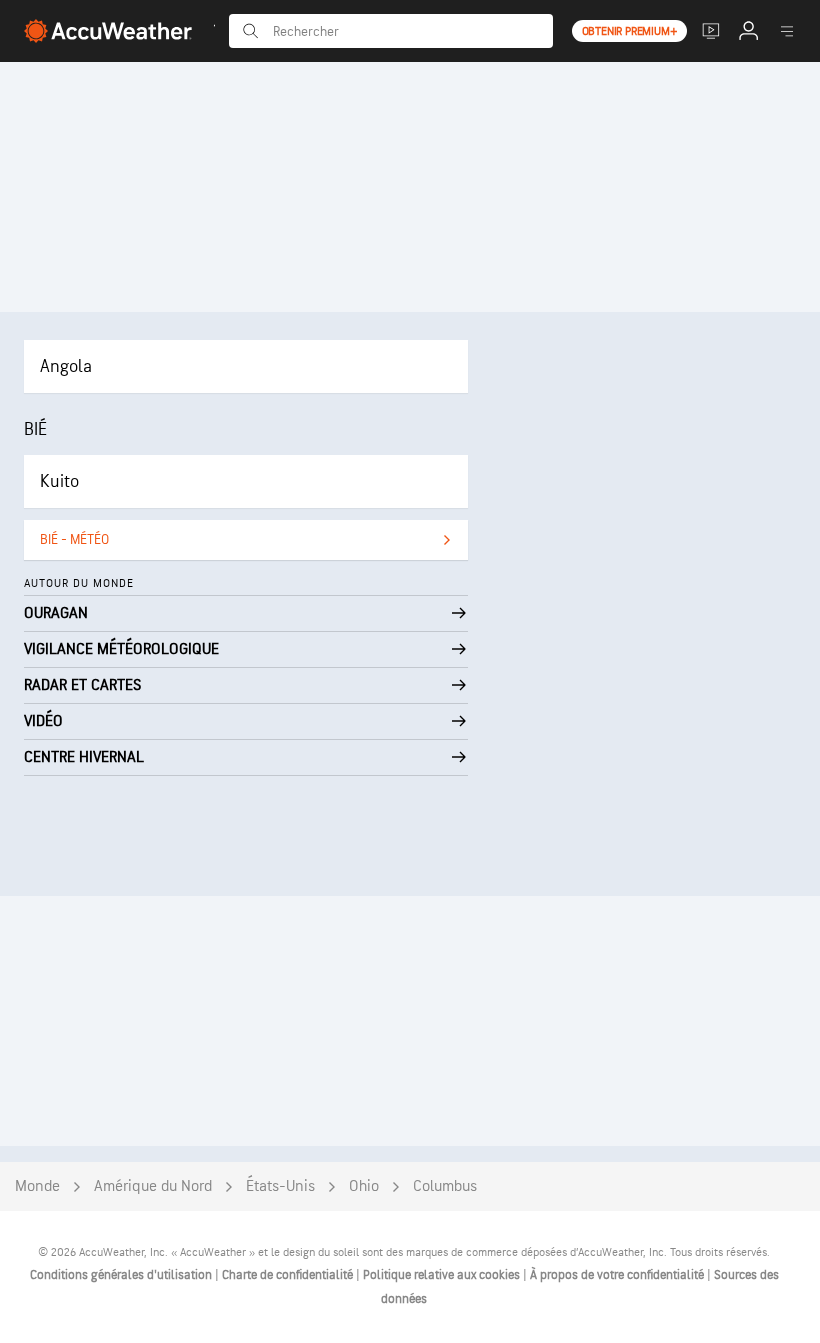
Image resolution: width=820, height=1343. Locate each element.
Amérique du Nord (153, 1186)
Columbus (445, 1186)
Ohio (364, 1186)
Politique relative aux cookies (443, 1275)
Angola (66, 366)
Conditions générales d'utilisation (122, 1275)
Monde (37, 1186)
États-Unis (280, 1186)
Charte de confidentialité (289, 1275)
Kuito (59, 481)
